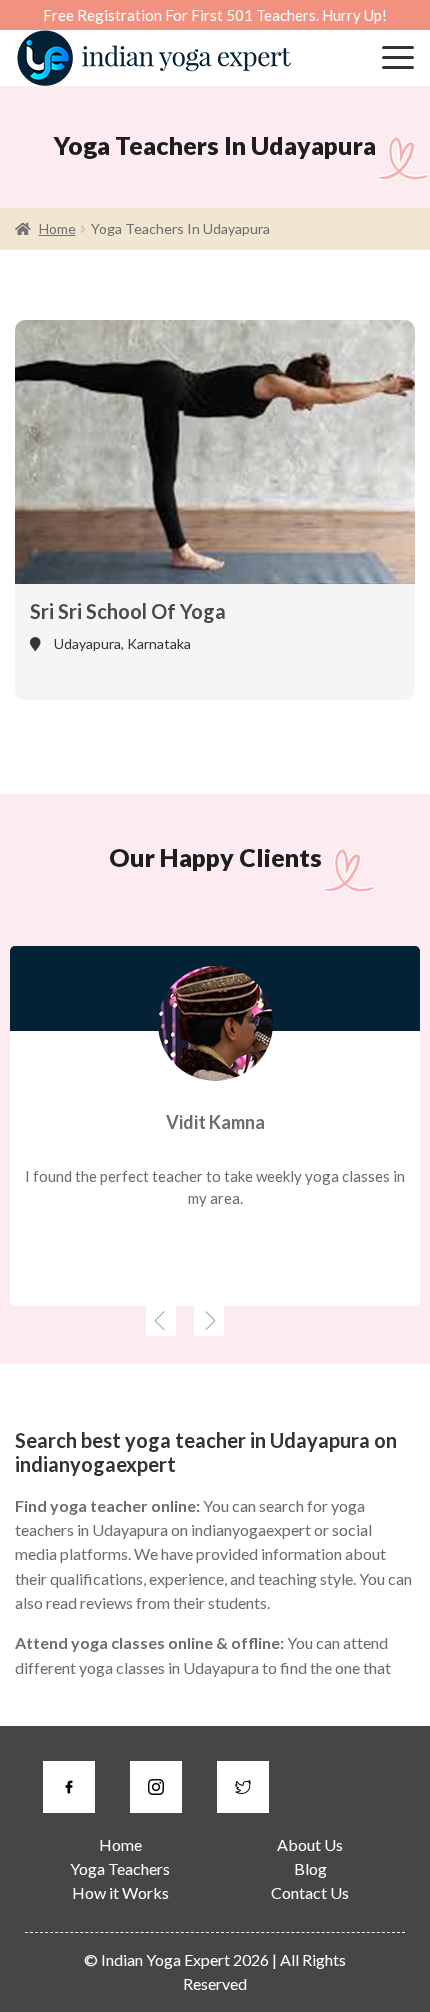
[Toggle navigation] (398, 58)
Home (57, 228)
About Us (310, 1844)
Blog (310, 1868)
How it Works (120, 1892)
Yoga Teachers (120, 1868)
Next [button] (205, 1321)
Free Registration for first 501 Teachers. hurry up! (215, 15)
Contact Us (310, 1892)
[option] (215, 1126)
